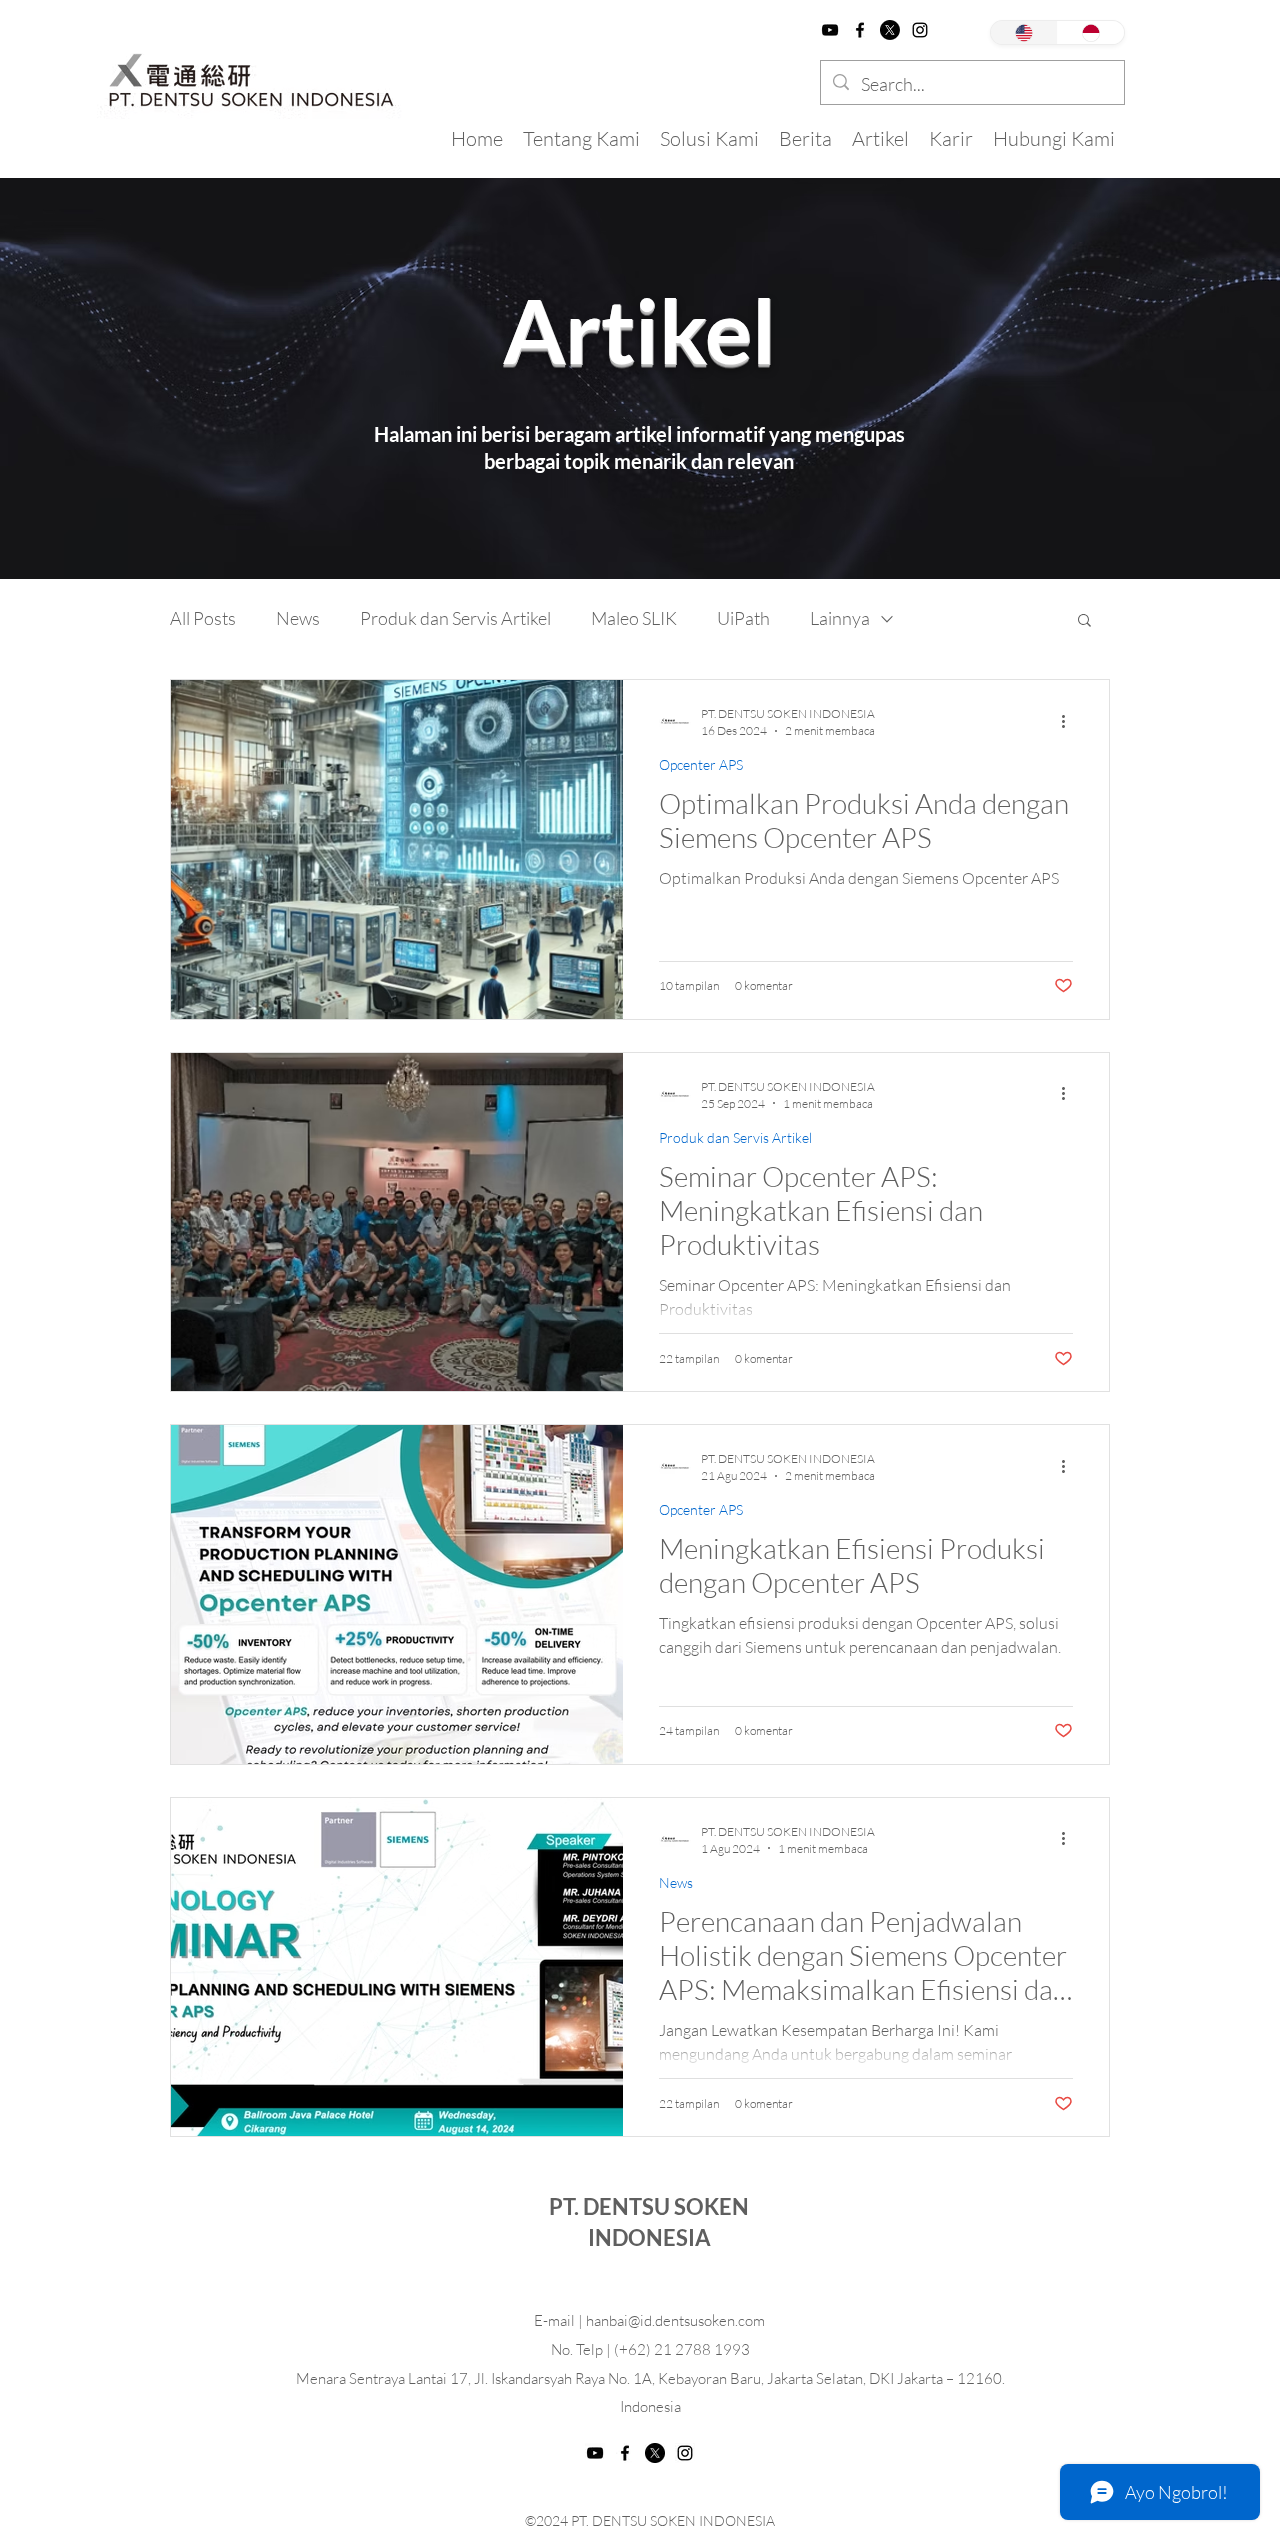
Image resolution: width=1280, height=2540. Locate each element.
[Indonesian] (1090, 32)
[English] (1024, 32)
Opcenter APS (701, 764)
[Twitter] (890, 30)
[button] (1084, 621)
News (298, 618)
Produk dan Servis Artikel (455, 618)
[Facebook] (860, 30)
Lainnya (840, 618)
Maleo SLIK (634, 618)
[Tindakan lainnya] (1070, 721)
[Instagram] (920, 30)
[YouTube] (830, 30)
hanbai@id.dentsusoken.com (675, 2320)
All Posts (203, 618)
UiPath (743, 618)
